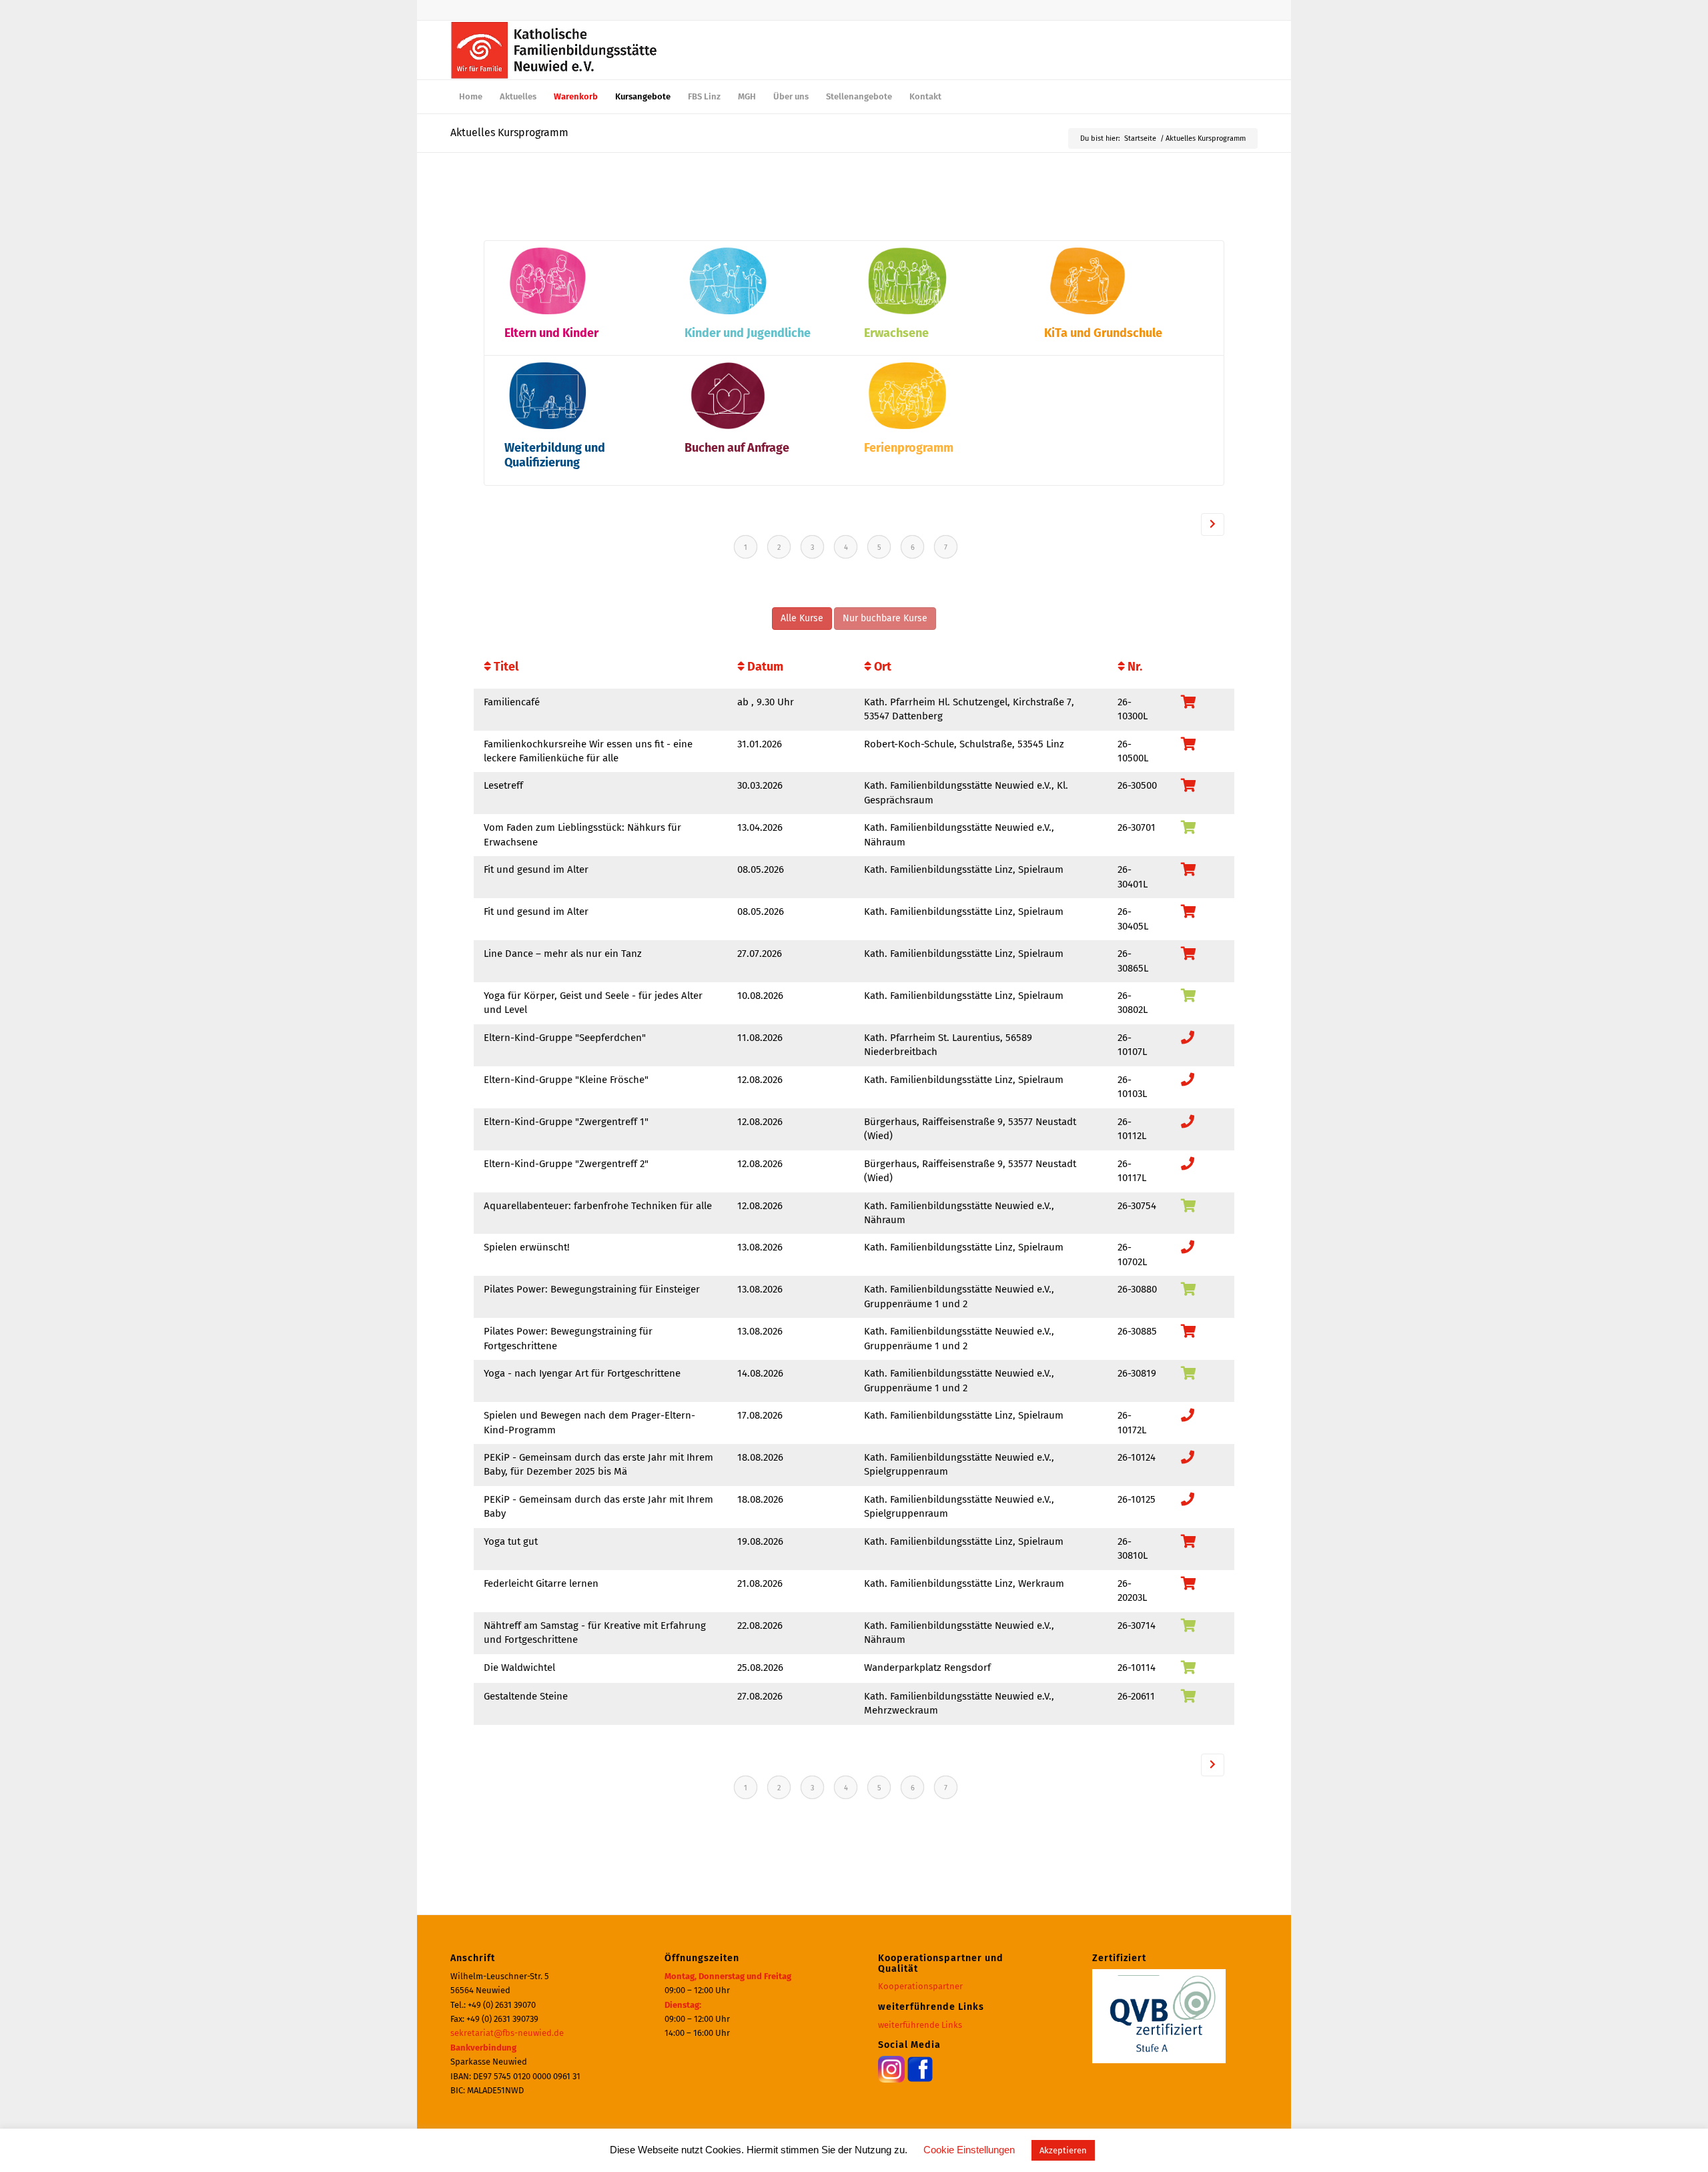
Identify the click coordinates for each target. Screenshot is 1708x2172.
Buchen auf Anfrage (737, 448)
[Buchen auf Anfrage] (728, 426)
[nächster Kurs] (1213, 524)
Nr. (1134, 667)
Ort (881, 667)
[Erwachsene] (907, 311)
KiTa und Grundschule (1103, 333)
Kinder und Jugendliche (748, 333)
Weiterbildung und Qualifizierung (555, 455)
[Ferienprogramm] (907, 426)
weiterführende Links (920, 2025)
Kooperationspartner (920, 1986)
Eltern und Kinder (551, 333)
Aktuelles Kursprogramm (509, 132)
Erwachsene (896, 333)
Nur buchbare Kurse (885, 618)
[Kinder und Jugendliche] (728, 311)
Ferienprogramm (909, 448)
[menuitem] (471, 97)
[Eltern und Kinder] (548, 311)
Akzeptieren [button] (1063, 2150)
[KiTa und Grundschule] (1088, 311)
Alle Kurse (802, 618)
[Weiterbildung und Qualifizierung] (548, 426)
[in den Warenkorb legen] (1189, 829)
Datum (764, 667)
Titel (505, 667)
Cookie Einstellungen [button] (969, 2150)
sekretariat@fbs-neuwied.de (507, 2033)
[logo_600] (554, 50)
